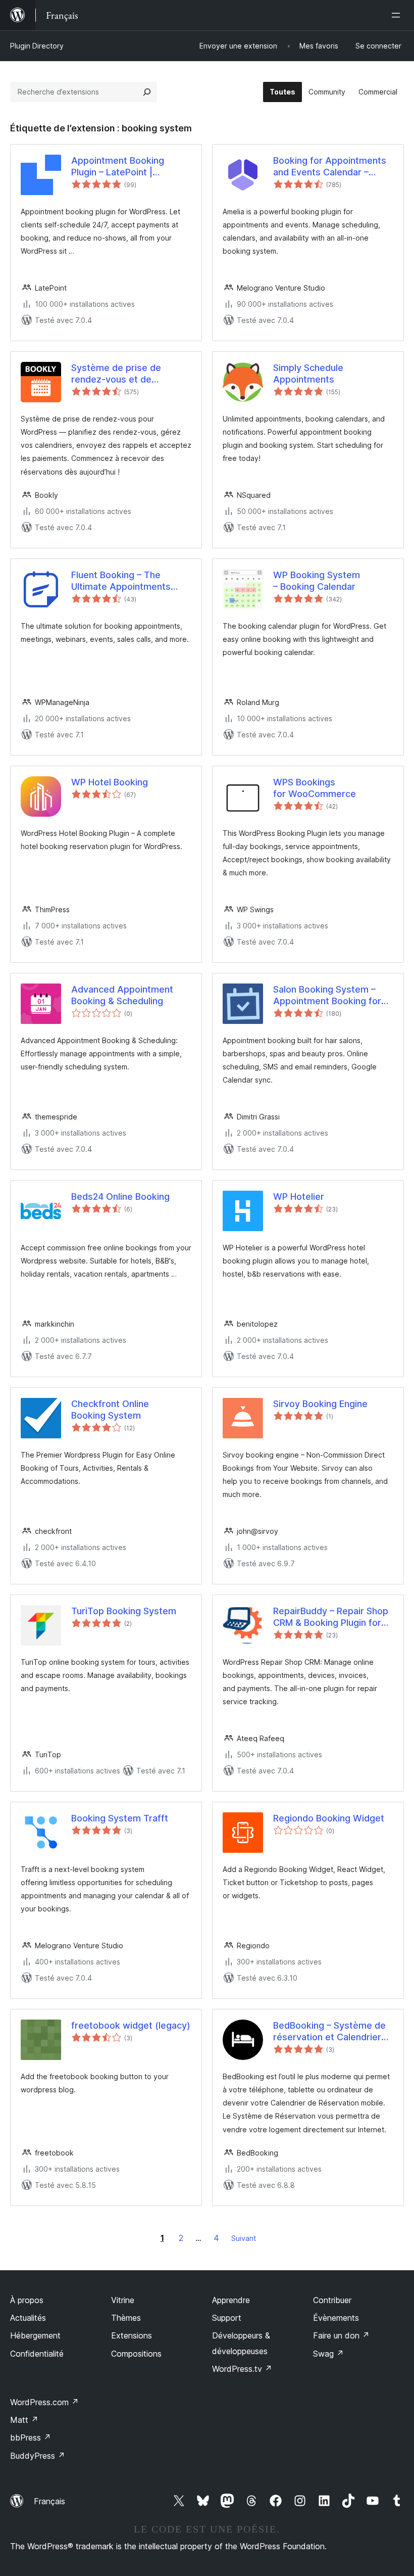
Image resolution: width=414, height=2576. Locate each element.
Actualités (28, 2318)
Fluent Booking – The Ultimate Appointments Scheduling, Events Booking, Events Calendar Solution (131, 581)
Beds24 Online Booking (120, 1197)
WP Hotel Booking (110, 782)
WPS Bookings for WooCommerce (315, 788)
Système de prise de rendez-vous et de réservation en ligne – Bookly (117, 374)
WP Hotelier (299, 1197)
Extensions (132, 2335)
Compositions (136, 2354)
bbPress (31, 2438)
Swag (328, 2354)
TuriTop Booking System (124, 1611)
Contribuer (332, 2300)
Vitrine (123, 2300)
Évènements (336, 2318)
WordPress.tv (242, 2369)
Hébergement (35, 2335)
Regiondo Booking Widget (329, 1818)
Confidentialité (37, 2354)
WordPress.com (44, 2402)
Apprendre (231, 2300)
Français (49, 2501)
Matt (24, 2420)
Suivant (244, 2238)
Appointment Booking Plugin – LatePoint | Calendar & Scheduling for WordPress (127, 167)
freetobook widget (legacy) (131, 2025)
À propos (27, 2300)
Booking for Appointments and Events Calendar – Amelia (330, 167)
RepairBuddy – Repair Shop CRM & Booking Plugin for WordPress (331, 1617)
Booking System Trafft (120, 1818)
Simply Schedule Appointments (308, 373)
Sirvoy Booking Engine (320, 1404)
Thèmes (126, 2318)
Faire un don (341, 2335)
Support (227, 2318)
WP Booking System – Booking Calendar (317, 581)
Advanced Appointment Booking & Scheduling (122, 995)
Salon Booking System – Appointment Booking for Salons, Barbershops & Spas (327, 996)
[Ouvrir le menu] (398, 15)
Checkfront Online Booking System (110, 1410)
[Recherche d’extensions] (147, 92)
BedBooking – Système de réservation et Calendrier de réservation (329, 2032)
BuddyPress (38, 2456)
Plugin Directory (37, 46)
